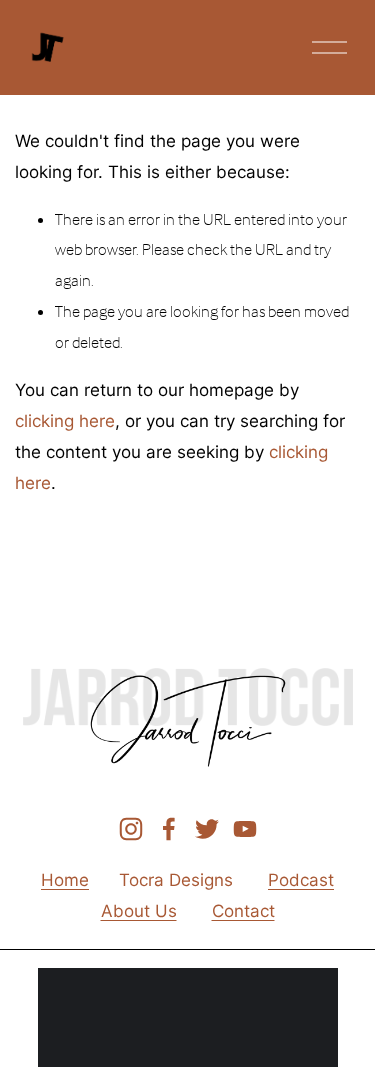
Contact (243, 910)
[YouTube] (245, 829)
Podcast (301, 879)
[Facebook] (169, 829)
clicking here (65, 420)
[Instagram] (131, 829)
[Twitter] (207, 829)
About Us (139, 910)
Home (65, 879)
